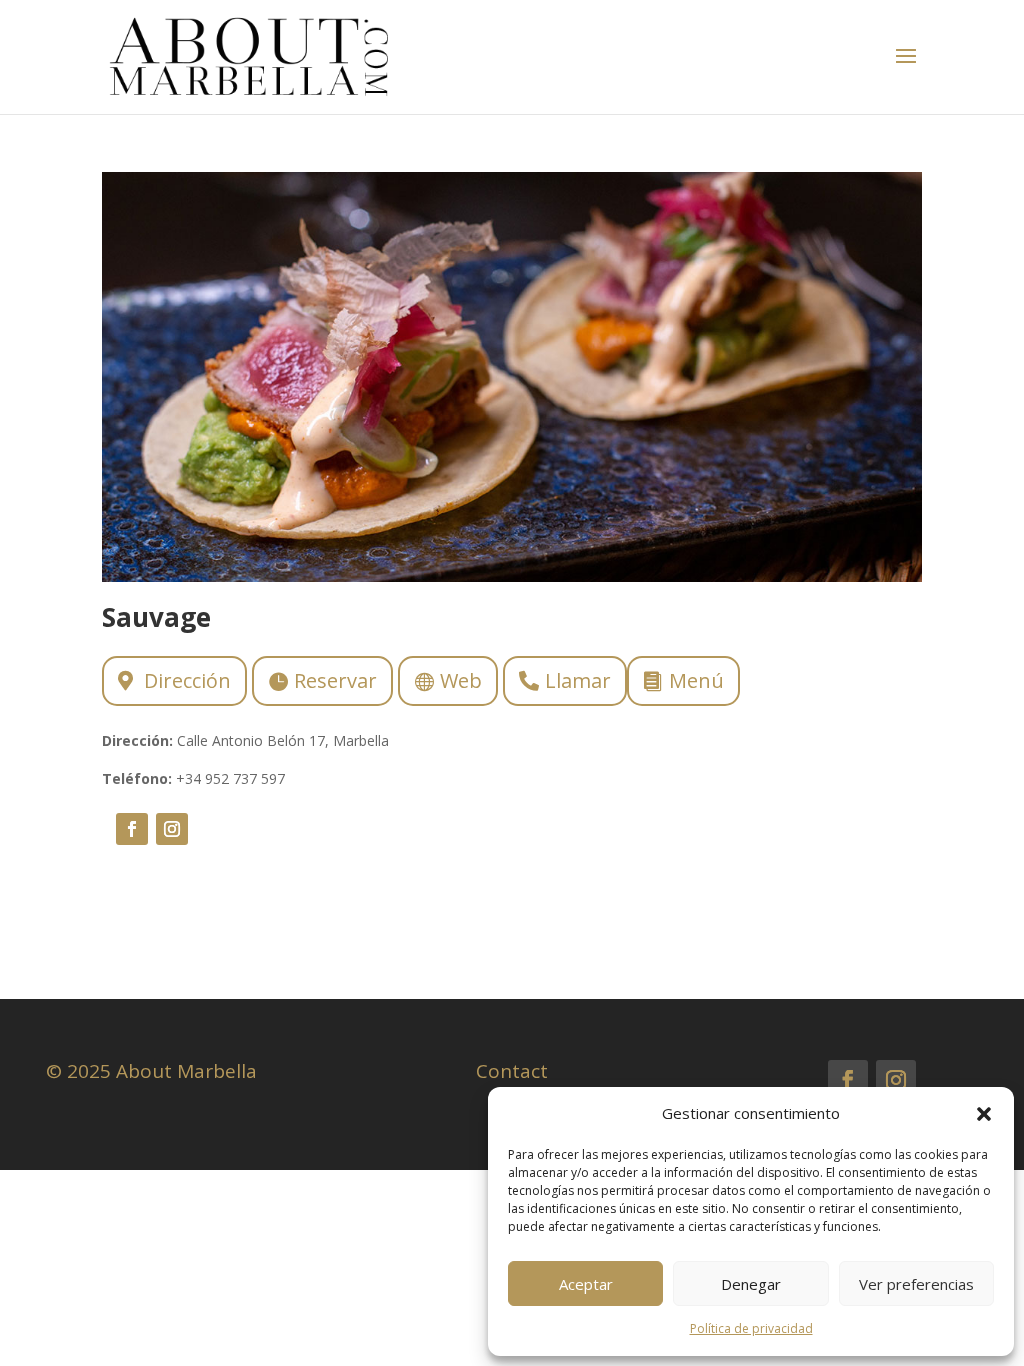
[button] (984, 1114)
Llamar (578, 680)
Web (461, 680)
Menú (696, 680)
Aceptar (586, 1284)
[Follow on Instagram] (172, 829)
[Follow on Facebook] (132, 829)
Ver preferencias (916, 1284)
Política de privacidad (751, 1328)
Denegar (751, 1284)
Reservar (335, 680)
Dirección (187, 680)
